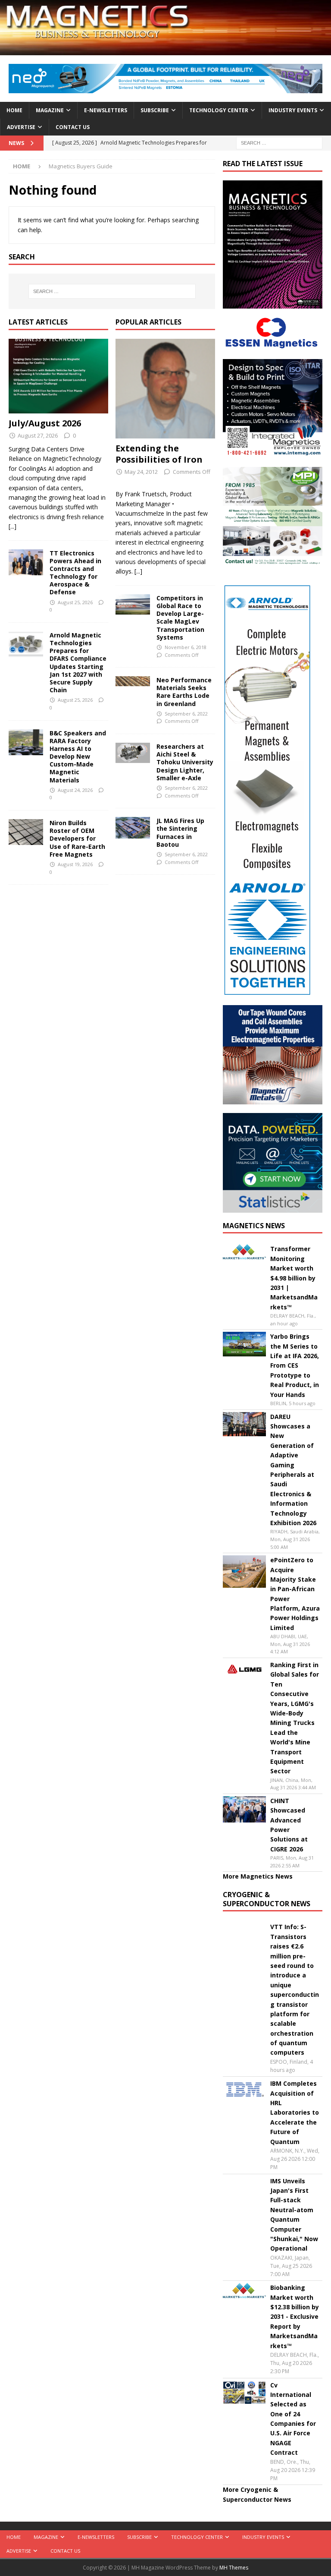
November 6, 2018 (186, 647)
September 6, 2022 (186, 714)
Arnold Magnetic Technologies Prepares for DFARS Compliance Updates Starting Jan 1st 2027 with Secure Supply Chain (78, 662)
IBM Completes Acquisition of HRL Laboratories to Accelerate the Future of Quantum (295, 2112)
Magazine (50, 110)
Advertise (21, 127)
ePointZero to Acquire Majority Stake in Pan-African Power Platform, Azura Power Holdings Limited (295, 1594)
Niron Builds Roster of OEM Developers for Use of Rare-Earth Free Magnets (77, 839)
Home (14, 110)
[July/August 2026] (58, 376)
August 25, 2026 (75, 602)
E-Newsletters (106, 110)
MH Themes (234, 2568)
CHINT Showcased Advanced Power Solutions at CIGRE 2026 (289, 1825)
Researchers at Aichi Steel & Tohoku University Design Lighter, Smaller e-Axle (185, 762)
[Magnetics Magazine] (165, 50)
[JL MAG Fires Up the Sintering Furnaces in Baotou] (133, 828)
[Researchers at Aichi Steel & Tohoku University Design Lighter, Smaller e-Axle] (133, 753)
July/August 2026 (45, 423)
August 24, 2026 (75, 790)
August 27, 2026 (38, 435)
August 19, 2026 (75, 864)
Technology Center (219, 110)
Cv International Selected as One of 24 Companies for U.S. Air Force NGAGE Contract (293, 2419)
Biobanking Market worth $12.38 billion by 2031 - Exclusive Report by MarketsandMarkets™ (295, 2316)
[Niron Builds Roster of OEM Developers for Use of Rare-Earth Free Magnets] (26, 832)
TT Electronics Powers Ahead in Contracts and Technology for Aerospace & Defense (75, 573)
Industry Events (293, 110)
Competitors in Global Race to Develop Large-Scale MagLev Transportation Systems (180, 618)
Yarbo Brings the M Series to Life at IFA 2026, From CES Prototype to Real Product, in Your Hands (295, 1365)
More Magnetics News (258, 1876)
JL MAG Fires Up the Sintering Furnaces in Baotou (180, 832)
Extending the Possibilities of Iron (159, 454)
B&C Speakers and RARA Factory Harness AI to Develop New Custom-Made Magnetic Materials (78, 757)
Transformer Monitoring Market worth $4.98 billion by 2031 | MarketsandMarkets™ (294, 1278)
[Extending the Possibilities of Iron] (165, 389)
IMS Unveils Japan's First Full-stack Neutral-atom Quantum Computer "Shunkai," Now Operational (294, 2215)
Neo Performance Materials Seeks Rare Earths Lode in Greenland (184, 692)
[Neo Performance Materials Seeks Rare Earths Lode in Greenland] (133, 681)
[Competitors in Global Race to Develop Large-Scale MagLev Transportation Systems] (133, 604)
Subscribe (155, 110)
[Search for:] (279, 142)
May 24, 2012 (141, 472)
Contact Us (73, 127)
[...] (12, 526)
